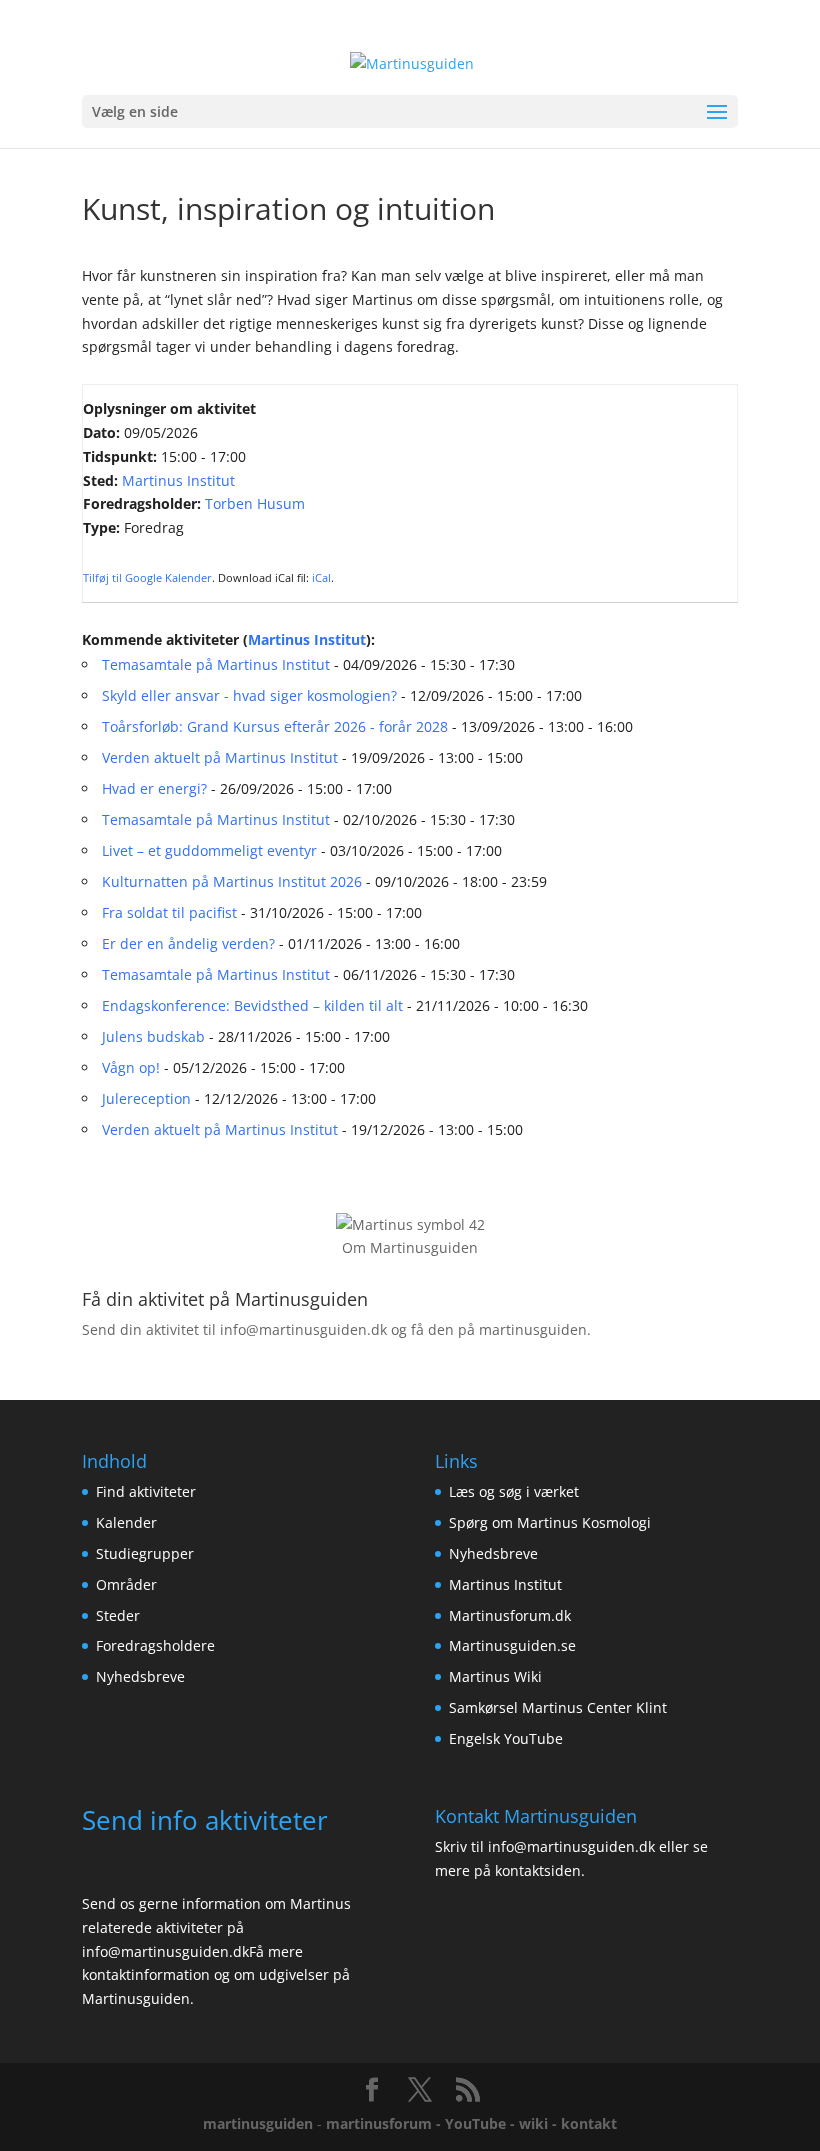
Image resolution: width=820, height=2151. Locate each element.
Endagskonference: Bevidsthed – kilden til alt (252, 1005)
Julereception (146, 1098)
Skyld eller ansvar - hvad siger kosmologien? (249, 695)
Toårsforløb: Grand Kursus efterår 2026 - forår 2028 (275, 726)
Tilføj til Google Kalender (147, 577)
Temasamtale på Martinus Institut (216, 664)
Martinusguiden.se (512, 1645)
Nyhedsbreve (140, 1676)
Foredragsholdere (155, 1645)
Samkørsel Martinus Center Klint (558, 1707)
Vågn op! (131, 1067)
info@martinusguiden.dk (303, 1329)
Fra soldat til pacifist (169, 912)
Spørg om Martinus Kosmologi (550, 1522)
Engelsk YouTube (506, 1738)
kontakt (589, 2123)
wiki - (540, 2123)
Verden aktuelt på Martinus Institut (220, 757)
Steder (118, 1615)
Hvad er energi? (154, 788)
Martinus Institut (178, 480)
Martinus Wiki (495, 1676)
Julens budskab (153, 1036)
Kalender (126, 1522)
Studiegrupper (145, 1553)
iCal (321, 577)
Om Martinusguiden (410, 1247)
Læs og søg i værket (514, 1491)
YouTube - (482, 2123)
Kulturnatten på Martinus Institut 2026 (232, 881)
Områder (126, 1584)
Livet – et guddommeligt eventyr (209, 850)
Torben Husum (255, 503)
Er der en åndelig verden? (188, 943)
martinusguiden (258, 2123)
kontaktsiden (538, 1870)
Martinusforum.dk (510, 1615)
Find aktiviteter (146, 1491)
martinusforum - (385, 2123)
